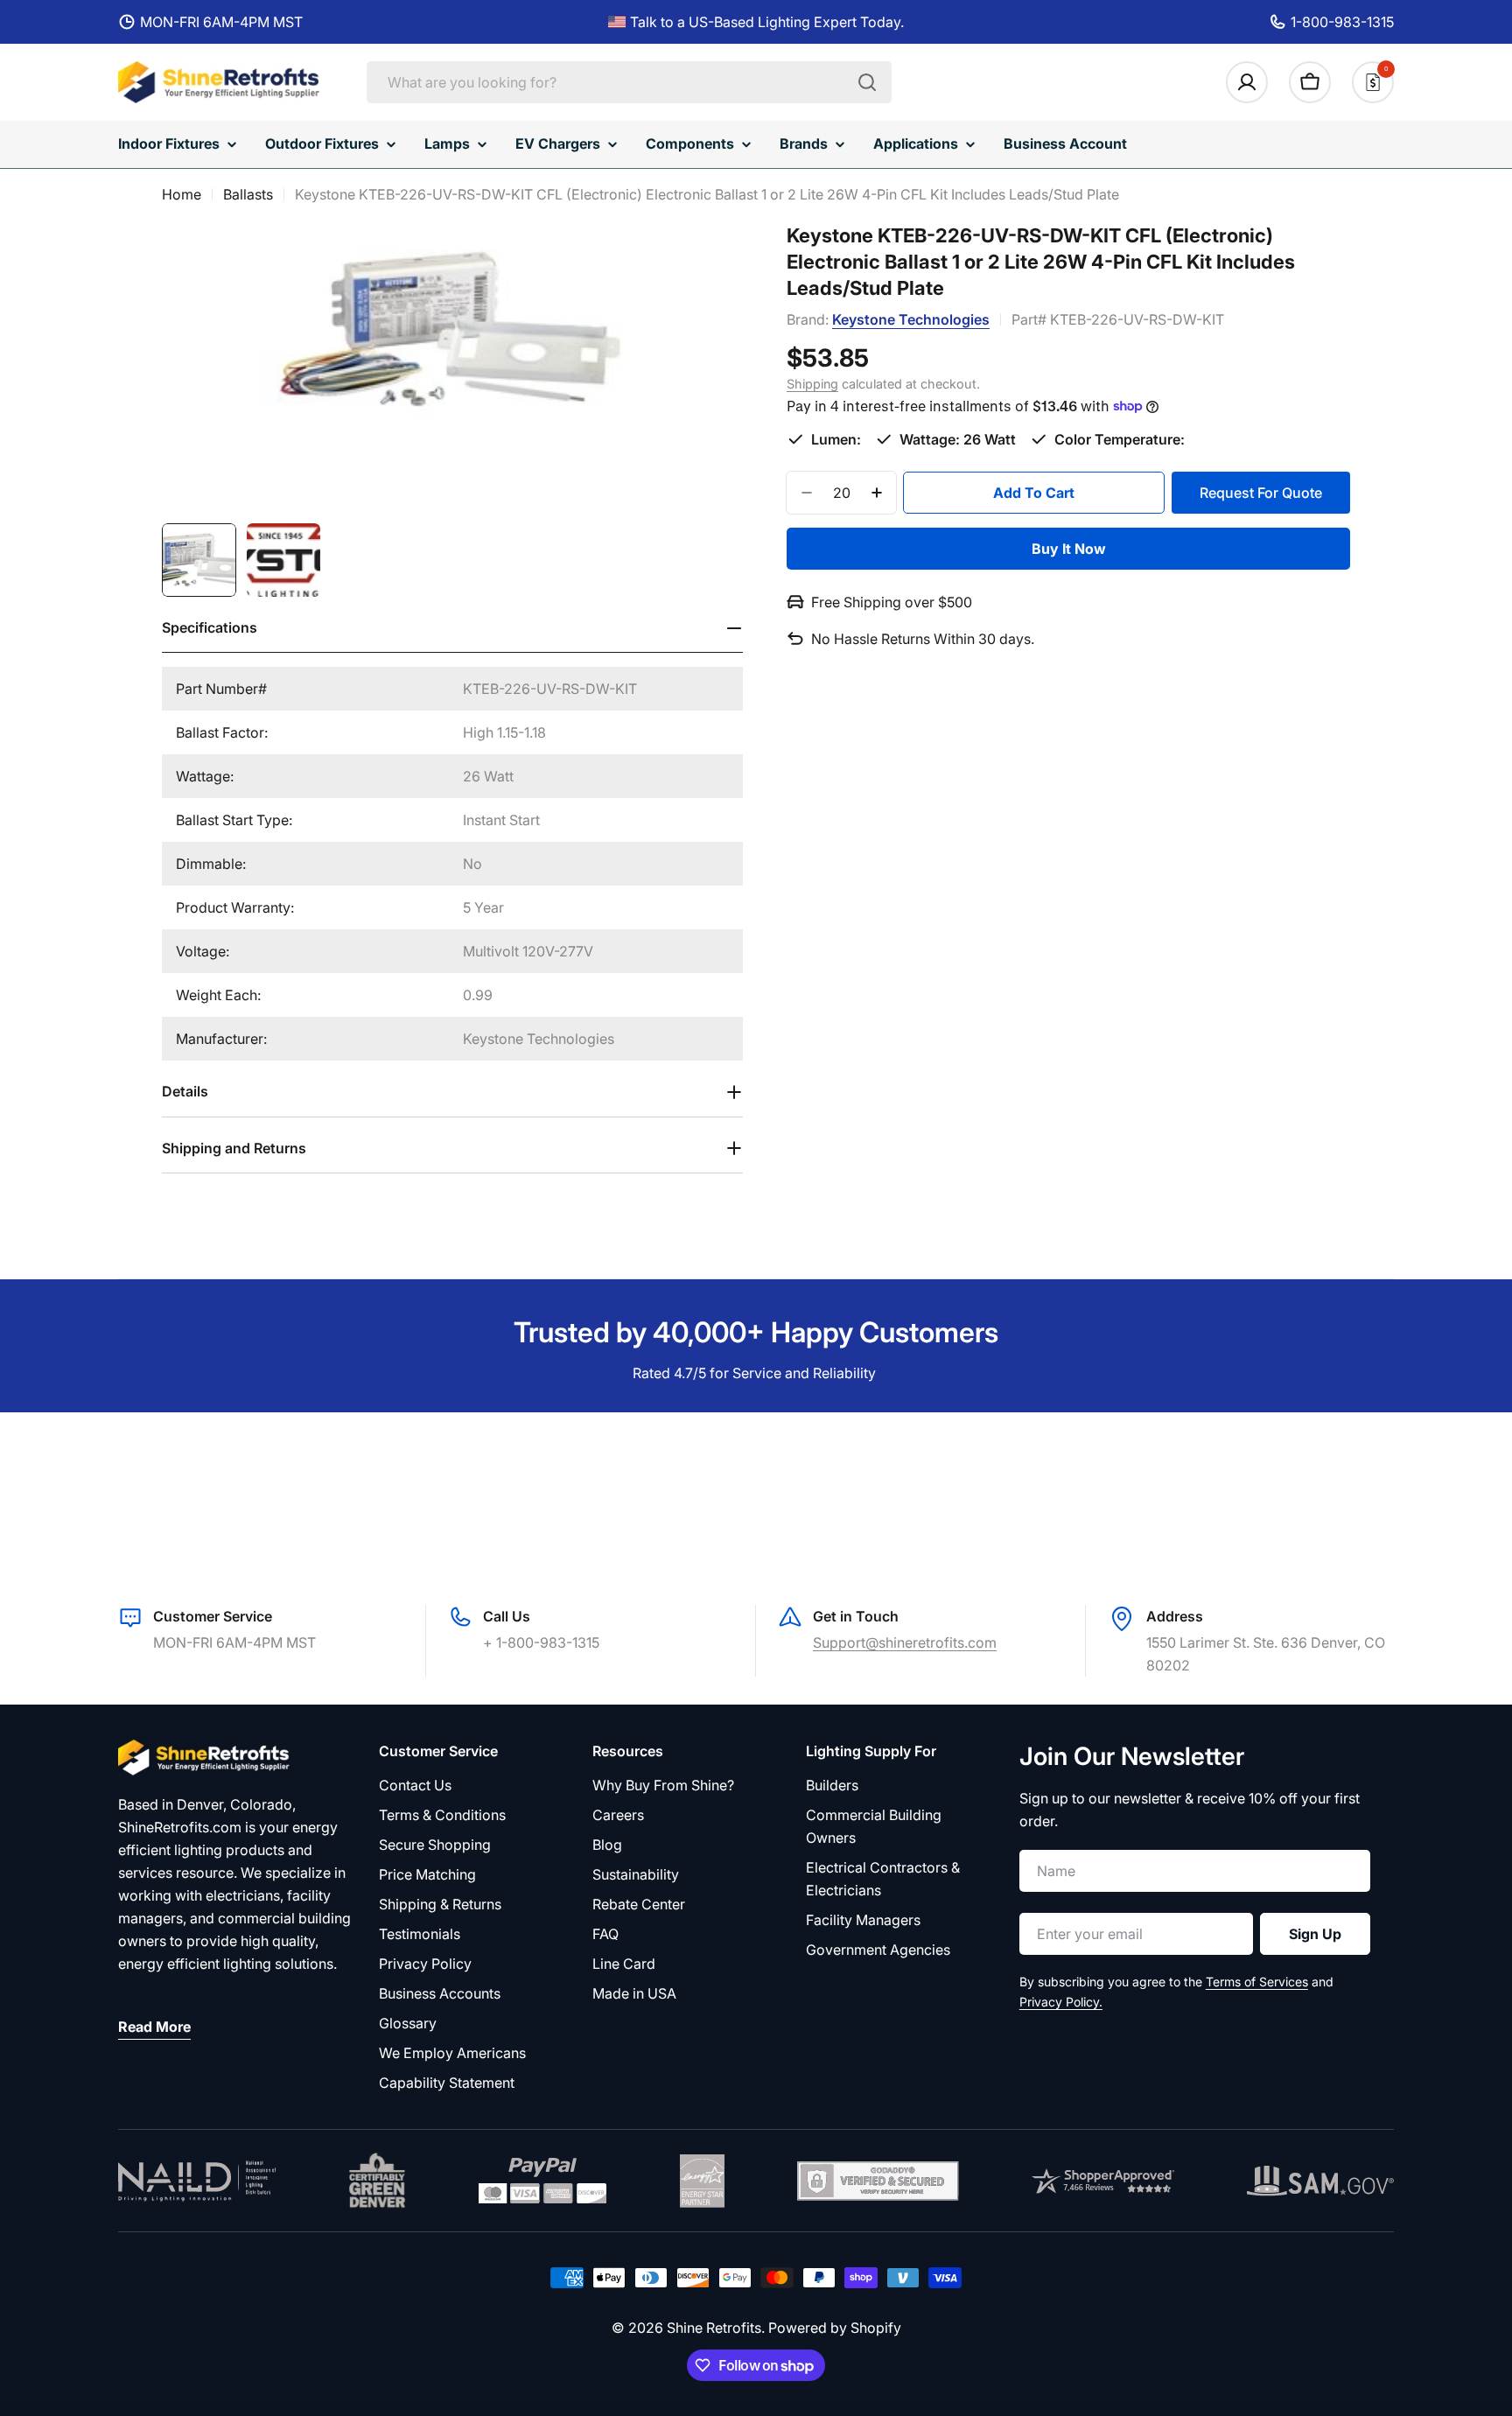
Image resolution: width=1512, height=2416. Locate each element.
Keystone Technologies (911, 319)
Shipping (812, 384)
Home (182, 194)
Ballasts (248, 194)
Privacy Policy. (1061, 2002)
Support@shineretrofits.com (905, 1642)
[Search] (867, 82)
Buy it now (1069, 549)
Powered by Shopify (835, 2328)
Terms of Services (1257, 1982)
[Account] (1247, 82)
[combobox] (629, 82)
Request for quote (1261, 492)
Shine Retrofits (714, 2328)
